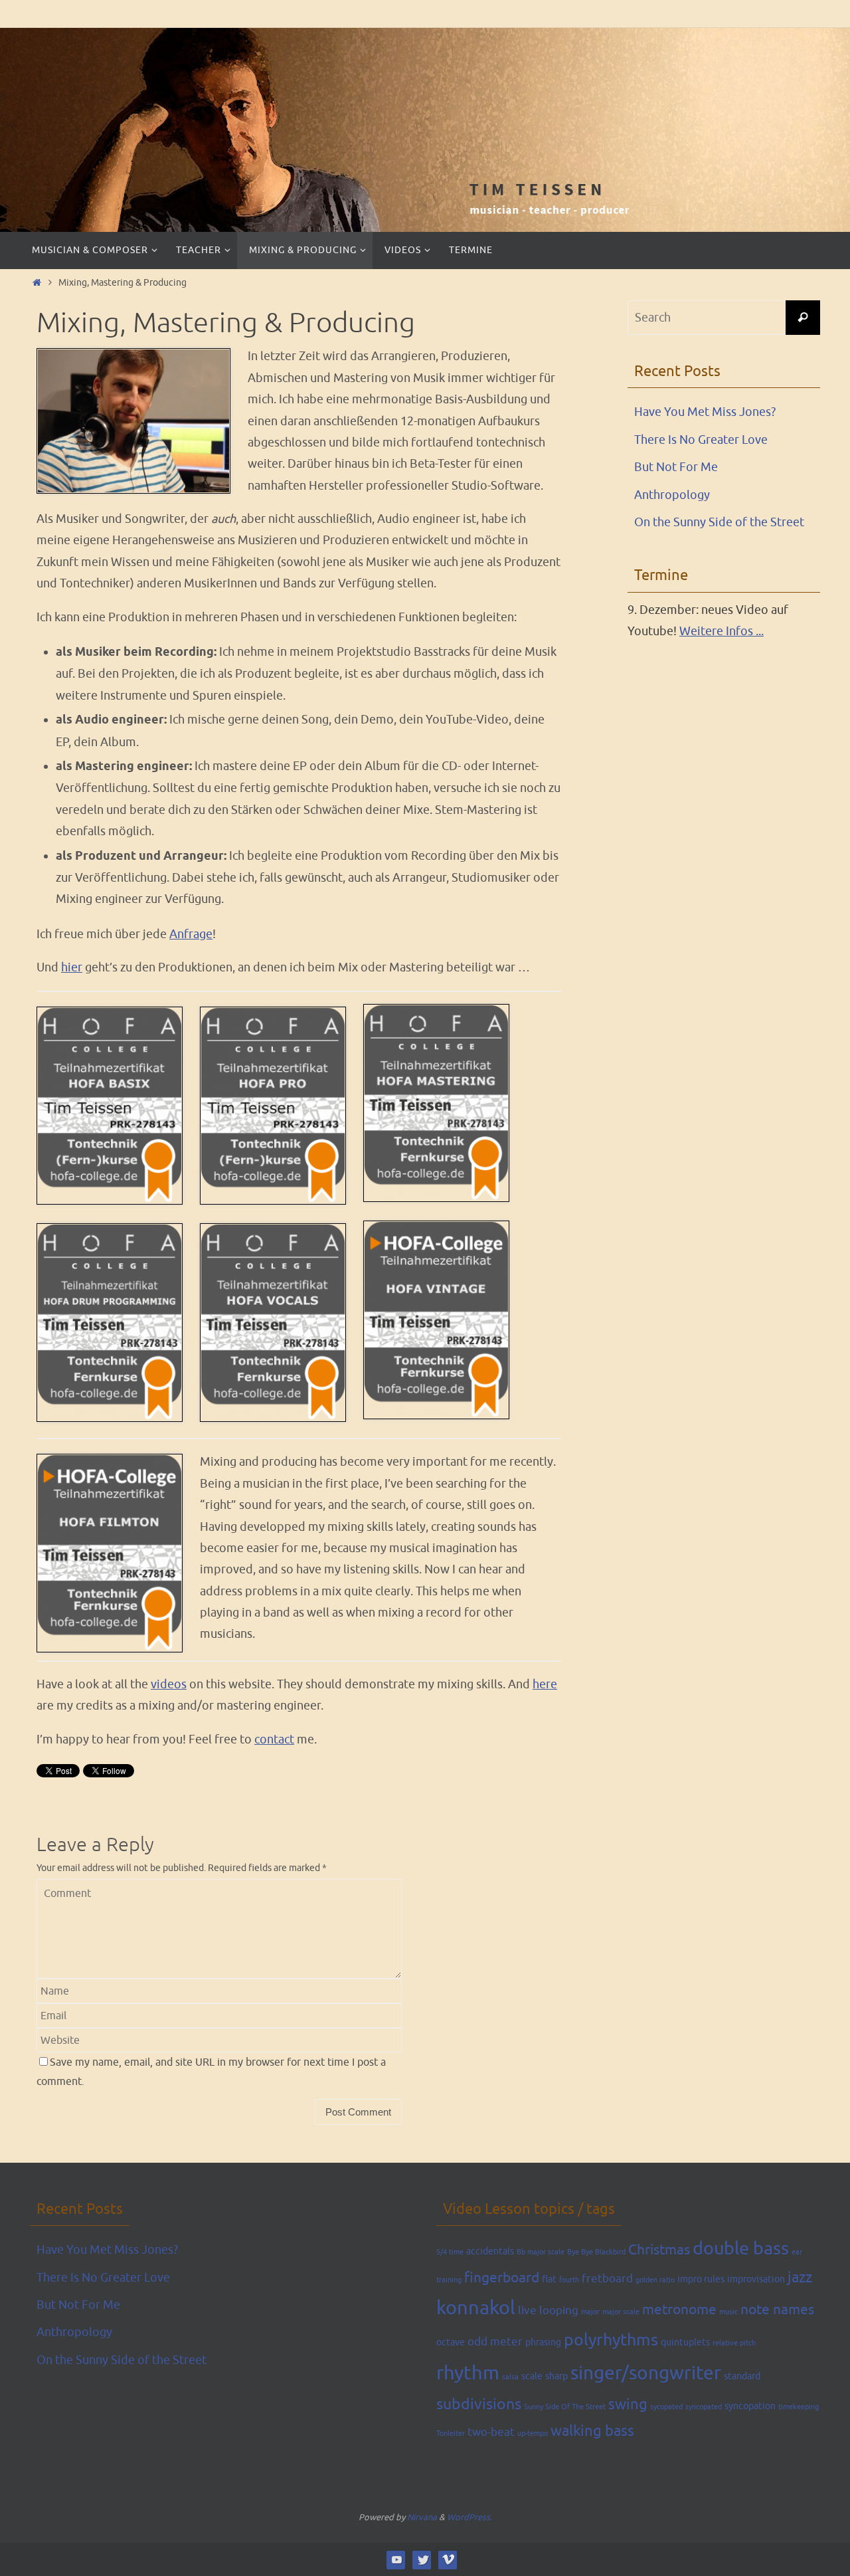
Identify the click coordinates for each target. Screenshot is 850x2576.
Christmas (659, 2250)
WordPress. (469, 2517)
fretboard (607, 2279)
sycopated (666, 2407)
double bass (741, 2248)
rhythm (468, 2373)
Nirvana (422, 2517)
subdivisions (479, 2404)
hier (72, 967)
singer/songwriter (646, 2373)
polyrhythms (611, 2340)
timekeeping (799, 2407)
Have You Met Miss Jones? (705, 412)
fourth (569, 2280)
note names (777, 2310)
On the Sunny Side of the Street (719, 522)
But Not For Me (676, 467)
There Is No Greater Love (701, 440)
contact (274, 1739)
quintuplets (685, 2342)
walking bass (592, 2431)
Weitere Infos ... (722, 631)
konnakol (476, 2308)
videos (169, 1684)
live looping (548, 2311)
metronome (679, 2310)
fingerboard (502, 2278)
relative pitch (734, 2343)
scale (532, 2376)
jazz (800, 2278)
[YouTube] (396, 2559)
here (545, 1684)
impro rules (701, 2279)
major (590, 2312)
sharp (556, 2376)
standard (742, 2376)
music (728, 2312)
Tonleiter (451, 2433)
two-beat (491, 2432)
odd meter (495, 2342)
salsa (510, 2377)
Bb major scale (541, 2252)
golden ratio (655, 2280)
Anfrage (191, 934)
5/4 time (450, 2252)
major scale (621, 2312)
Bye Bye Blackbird (596, 2252)
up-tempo (533, 2433)
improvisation (756, 2279)
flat (549, 2279)
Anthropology (672, 495)
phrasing (543, 2342)
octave (451, 2342)
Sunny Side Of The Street (565, 2407)
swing (628, 2405)
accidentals (490, 2251)
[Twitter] (422, 2559)
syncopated (704, 2407)
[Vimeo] (448, 2559)
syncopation (750, 2406)
